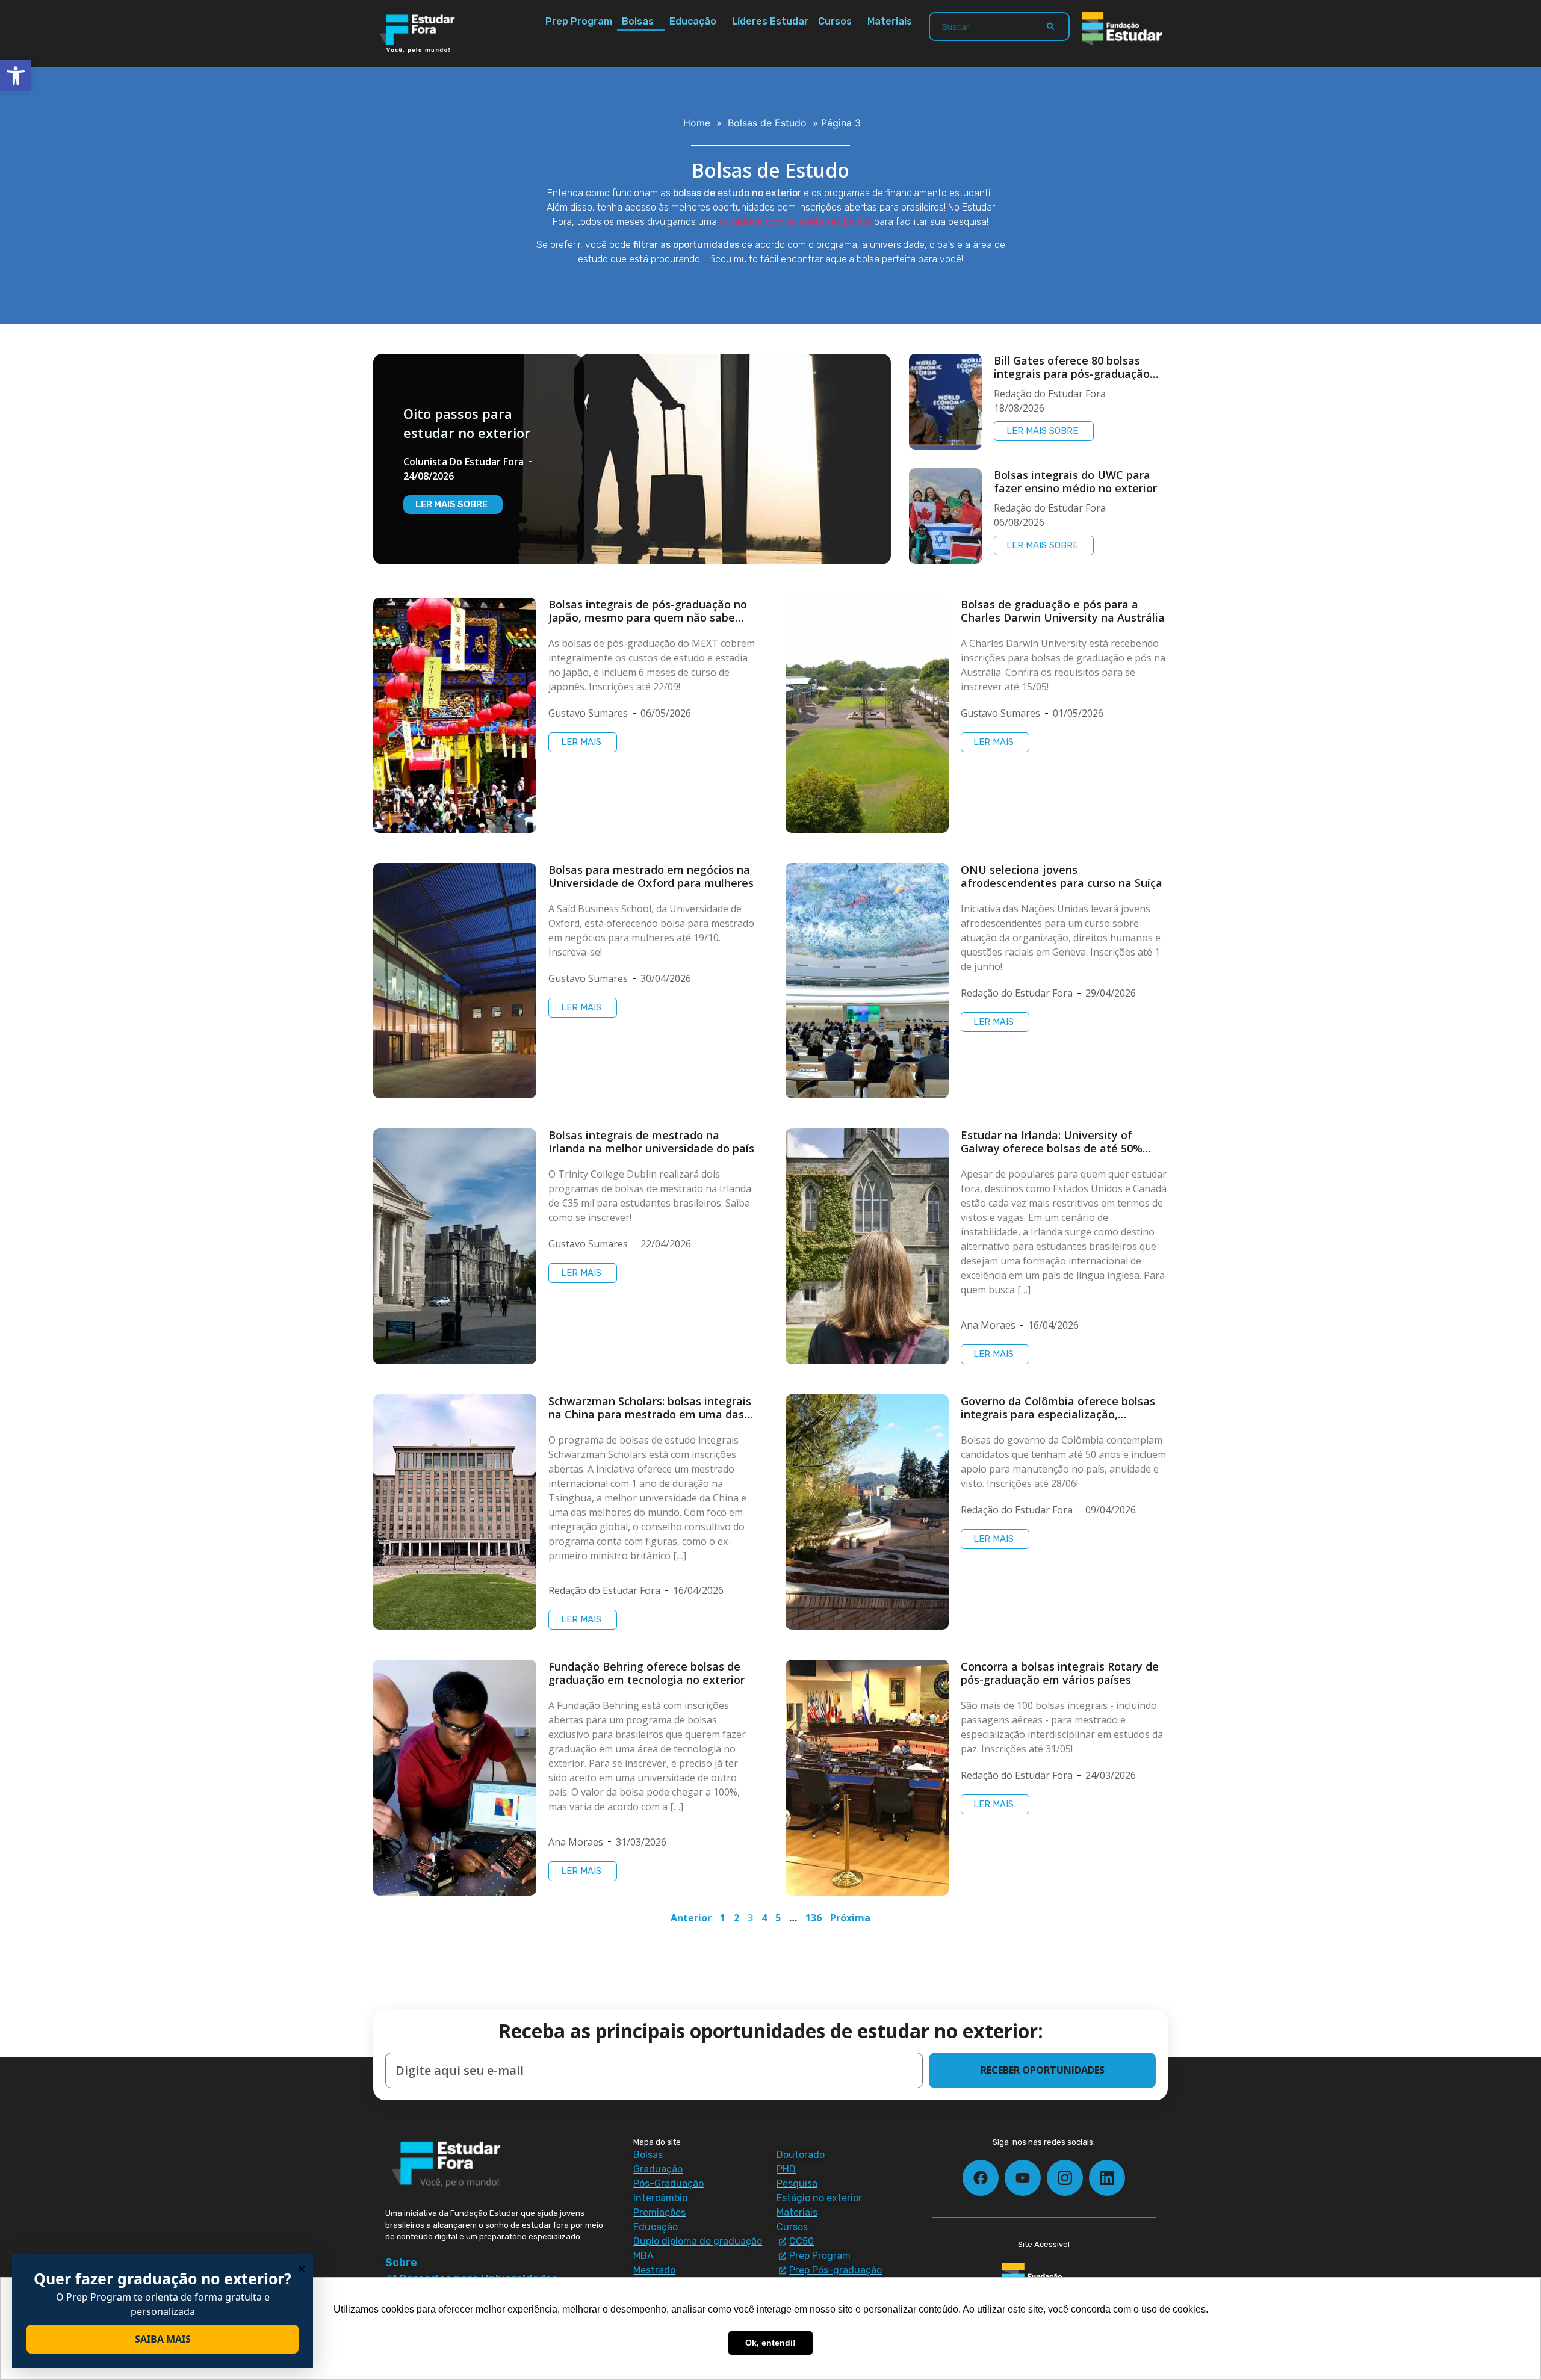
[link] (16, 76)
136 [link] (814, 1918)
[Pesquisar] (1050, 26)
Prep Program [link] (579, 21)
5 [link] (778, 1918)
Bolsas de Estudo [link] (767, 123)
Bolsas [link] (638, 21)
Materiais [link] (890, 21)
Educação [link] (693, 21)
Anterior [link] (691, 1918)
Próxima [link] (850, 1918)
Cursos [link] (835, 21)
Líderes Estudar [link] (770, 21)
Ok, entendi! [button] (770, 2343)
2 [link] (736, 1918)
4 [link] (764, 1918)
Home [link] (697, 123)
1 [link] (723, 1918)
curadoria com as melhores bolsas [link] (795, 222)
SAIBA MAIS (163, 2339)
